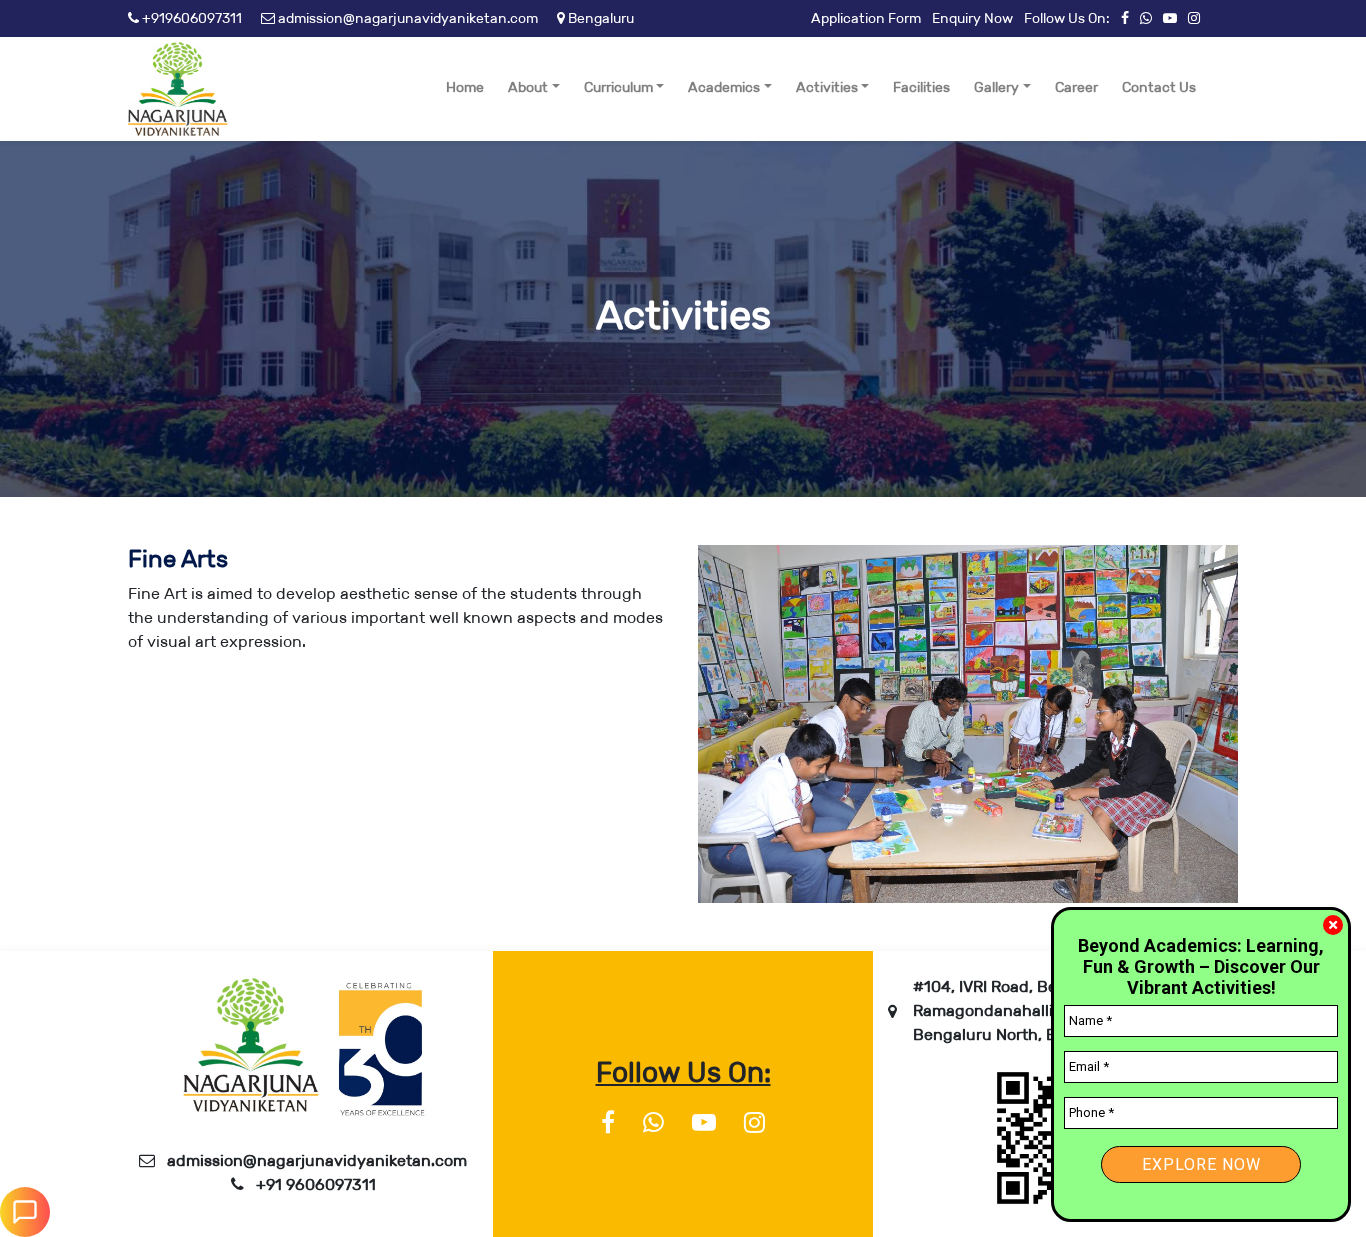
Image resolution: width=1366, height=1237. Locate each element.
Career (1076, 87)
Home (465, 87)
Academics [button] (724, 87)
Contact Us (1159, 87)
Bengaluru (599, 18)
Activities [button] (827, 87)
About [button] (528, 87)
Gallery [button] (996, 87)
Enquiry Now (972, 18)
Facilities (921, 87)
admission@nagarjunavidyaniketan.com (406, 18)
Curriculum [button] (618, 87)
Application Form (866, 18)
